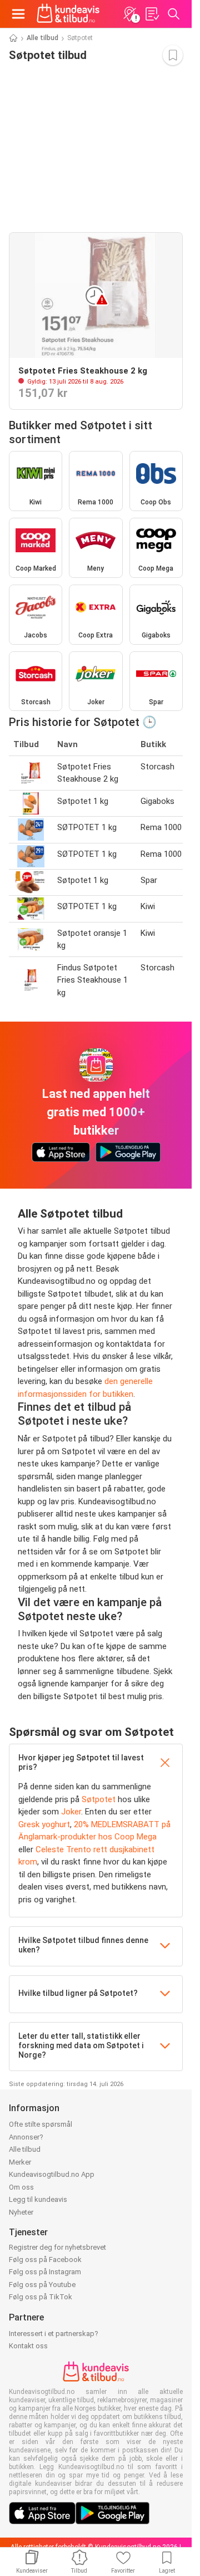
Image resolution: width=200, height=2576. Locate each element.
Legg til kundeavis (38, 2199)
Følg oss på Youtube (42, 2285)
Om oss (21, 2187)
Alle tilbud (42, 38)
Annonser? (26, 2137)
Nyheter (21, 2212)
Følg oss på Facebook (45, 2259)
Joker (71, 1812)
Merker (20, 2162)
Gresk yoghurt (44, 1824)
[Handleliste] (152, 14)
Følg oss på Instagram (45, 2272)
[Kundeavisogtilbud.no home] (68, 14)
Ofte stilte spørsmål (41, 2124)
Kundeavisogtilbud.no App (52, 2174)
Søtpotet (99, 1799)
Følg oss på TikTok (41, 2297)
